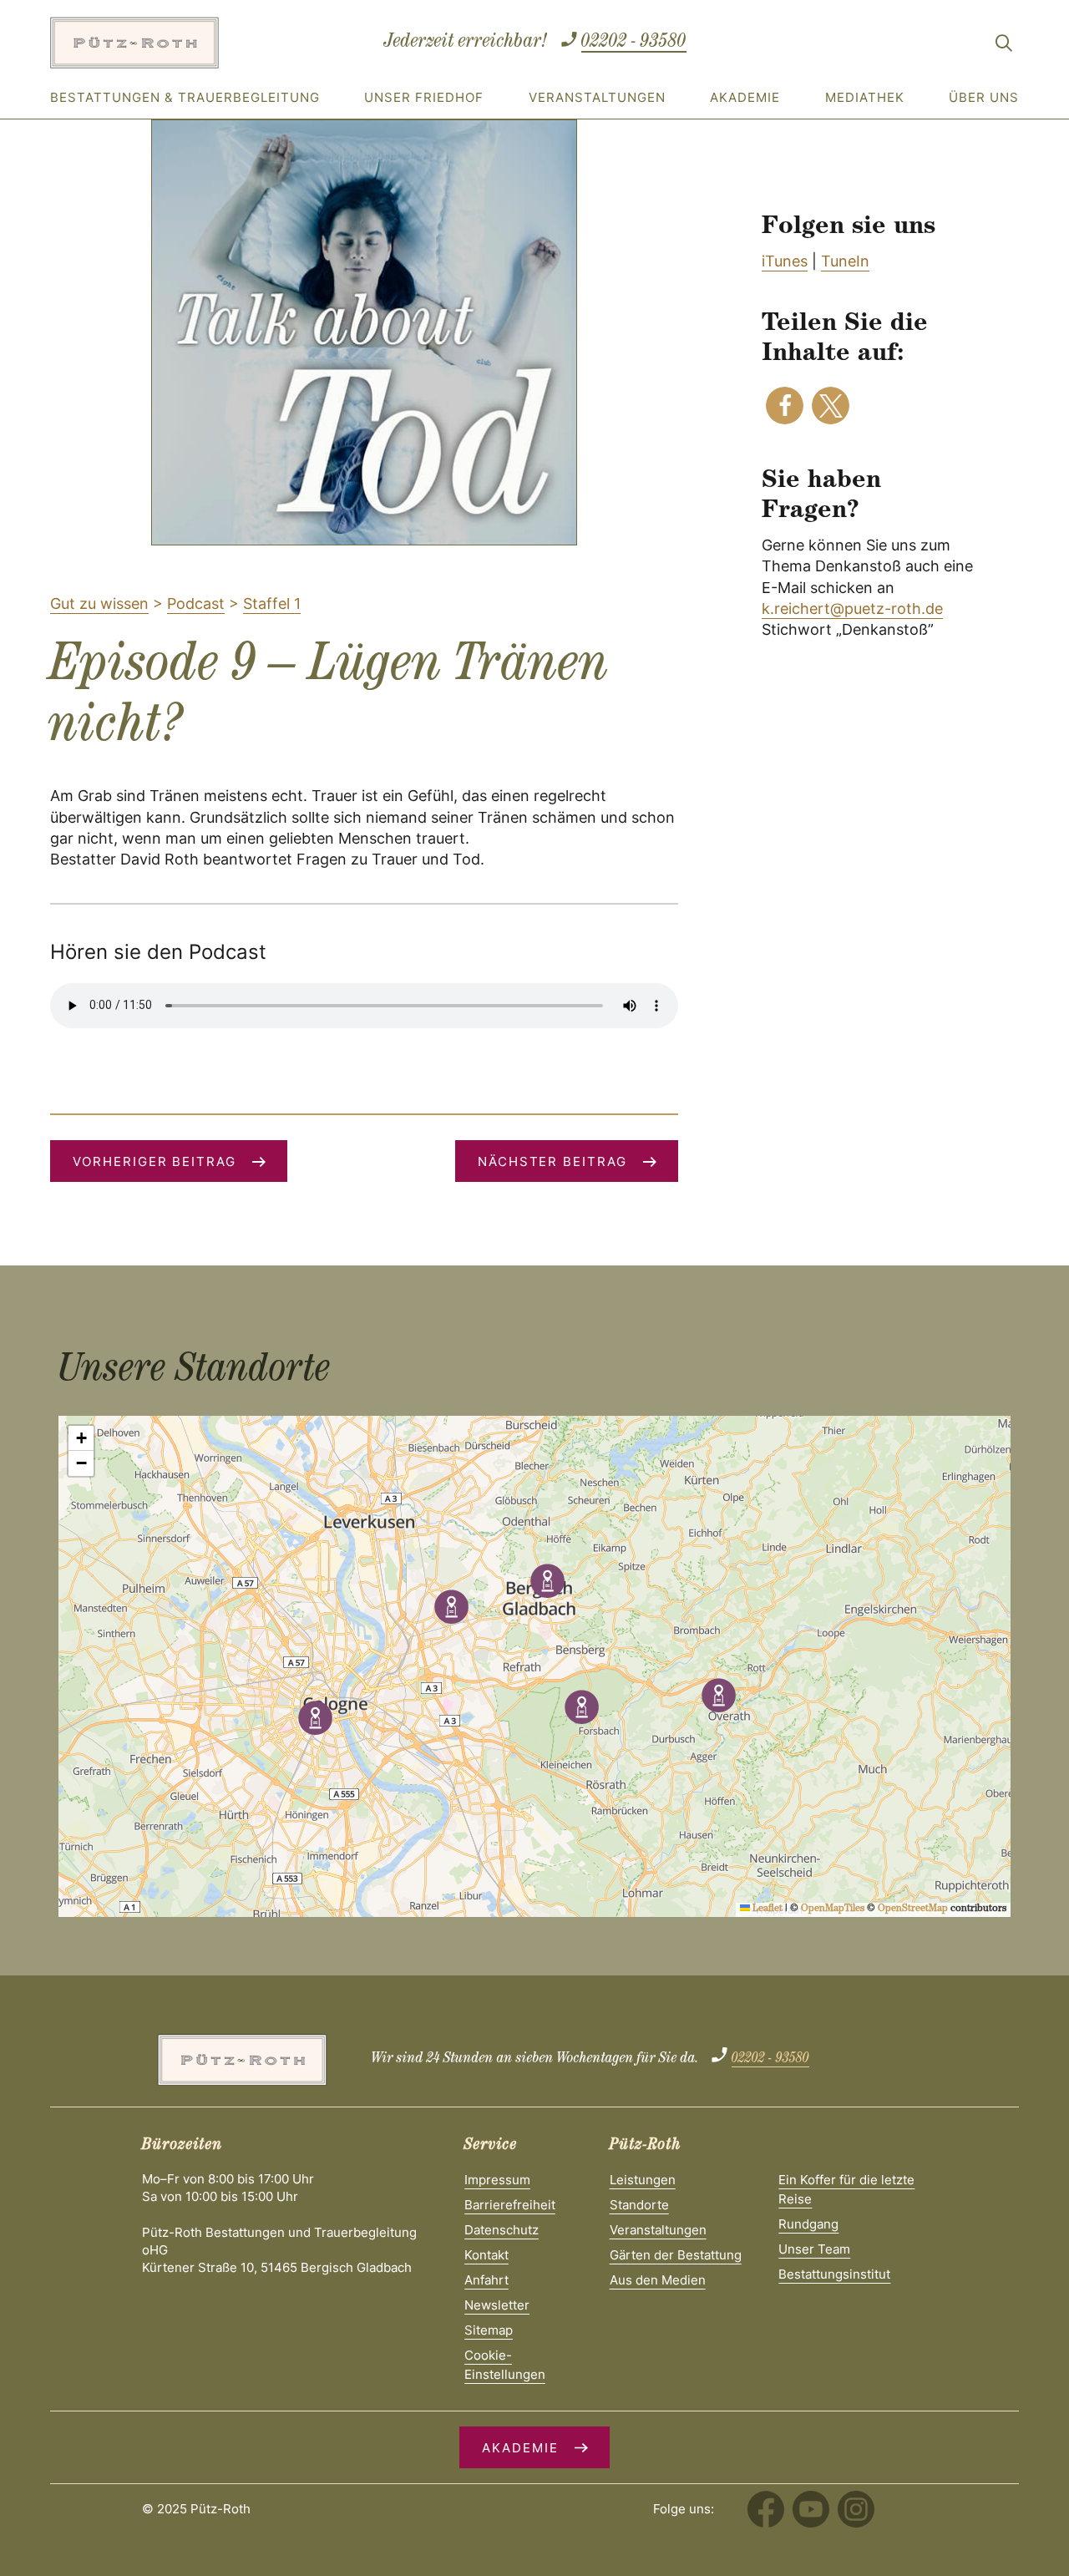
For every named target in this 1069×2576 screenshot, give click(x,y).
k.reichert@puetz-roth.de (852, 609)
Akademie (745, 97)
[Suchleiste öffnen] (1004, 46)
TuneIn (845, 261)
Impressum (497, 2180)
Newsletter (497, 2305)
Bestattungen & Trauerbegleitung (185, 97)
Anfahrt (486, 2280)
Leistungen (643, 2180)
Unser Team (814, 2249)
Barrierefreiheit (510, 2205)
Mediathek (865, 97)
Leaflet (766, 1909)
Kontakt (486, 2255)
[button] (785, 406)
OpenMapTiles (833, 1909)
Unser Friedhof (424, 97)
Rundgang (808, 2224)
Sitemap (489, 2330)
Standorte (639, 2205)
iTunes (785, 261)
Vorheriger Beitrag (155, 1161)
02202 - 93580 (634, 43)
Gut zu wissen (99, 603)
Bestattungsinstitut (834, 2274)
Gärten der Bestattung (676, 2255)
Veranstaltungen (597, 97)
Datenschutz (502, 2230)
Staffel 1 (272, 603)
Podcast (196, 603)
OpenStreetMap (913, 1909)
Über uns (984, 97)
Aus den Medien (658, 2280)
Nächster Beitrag (552, 1161)
